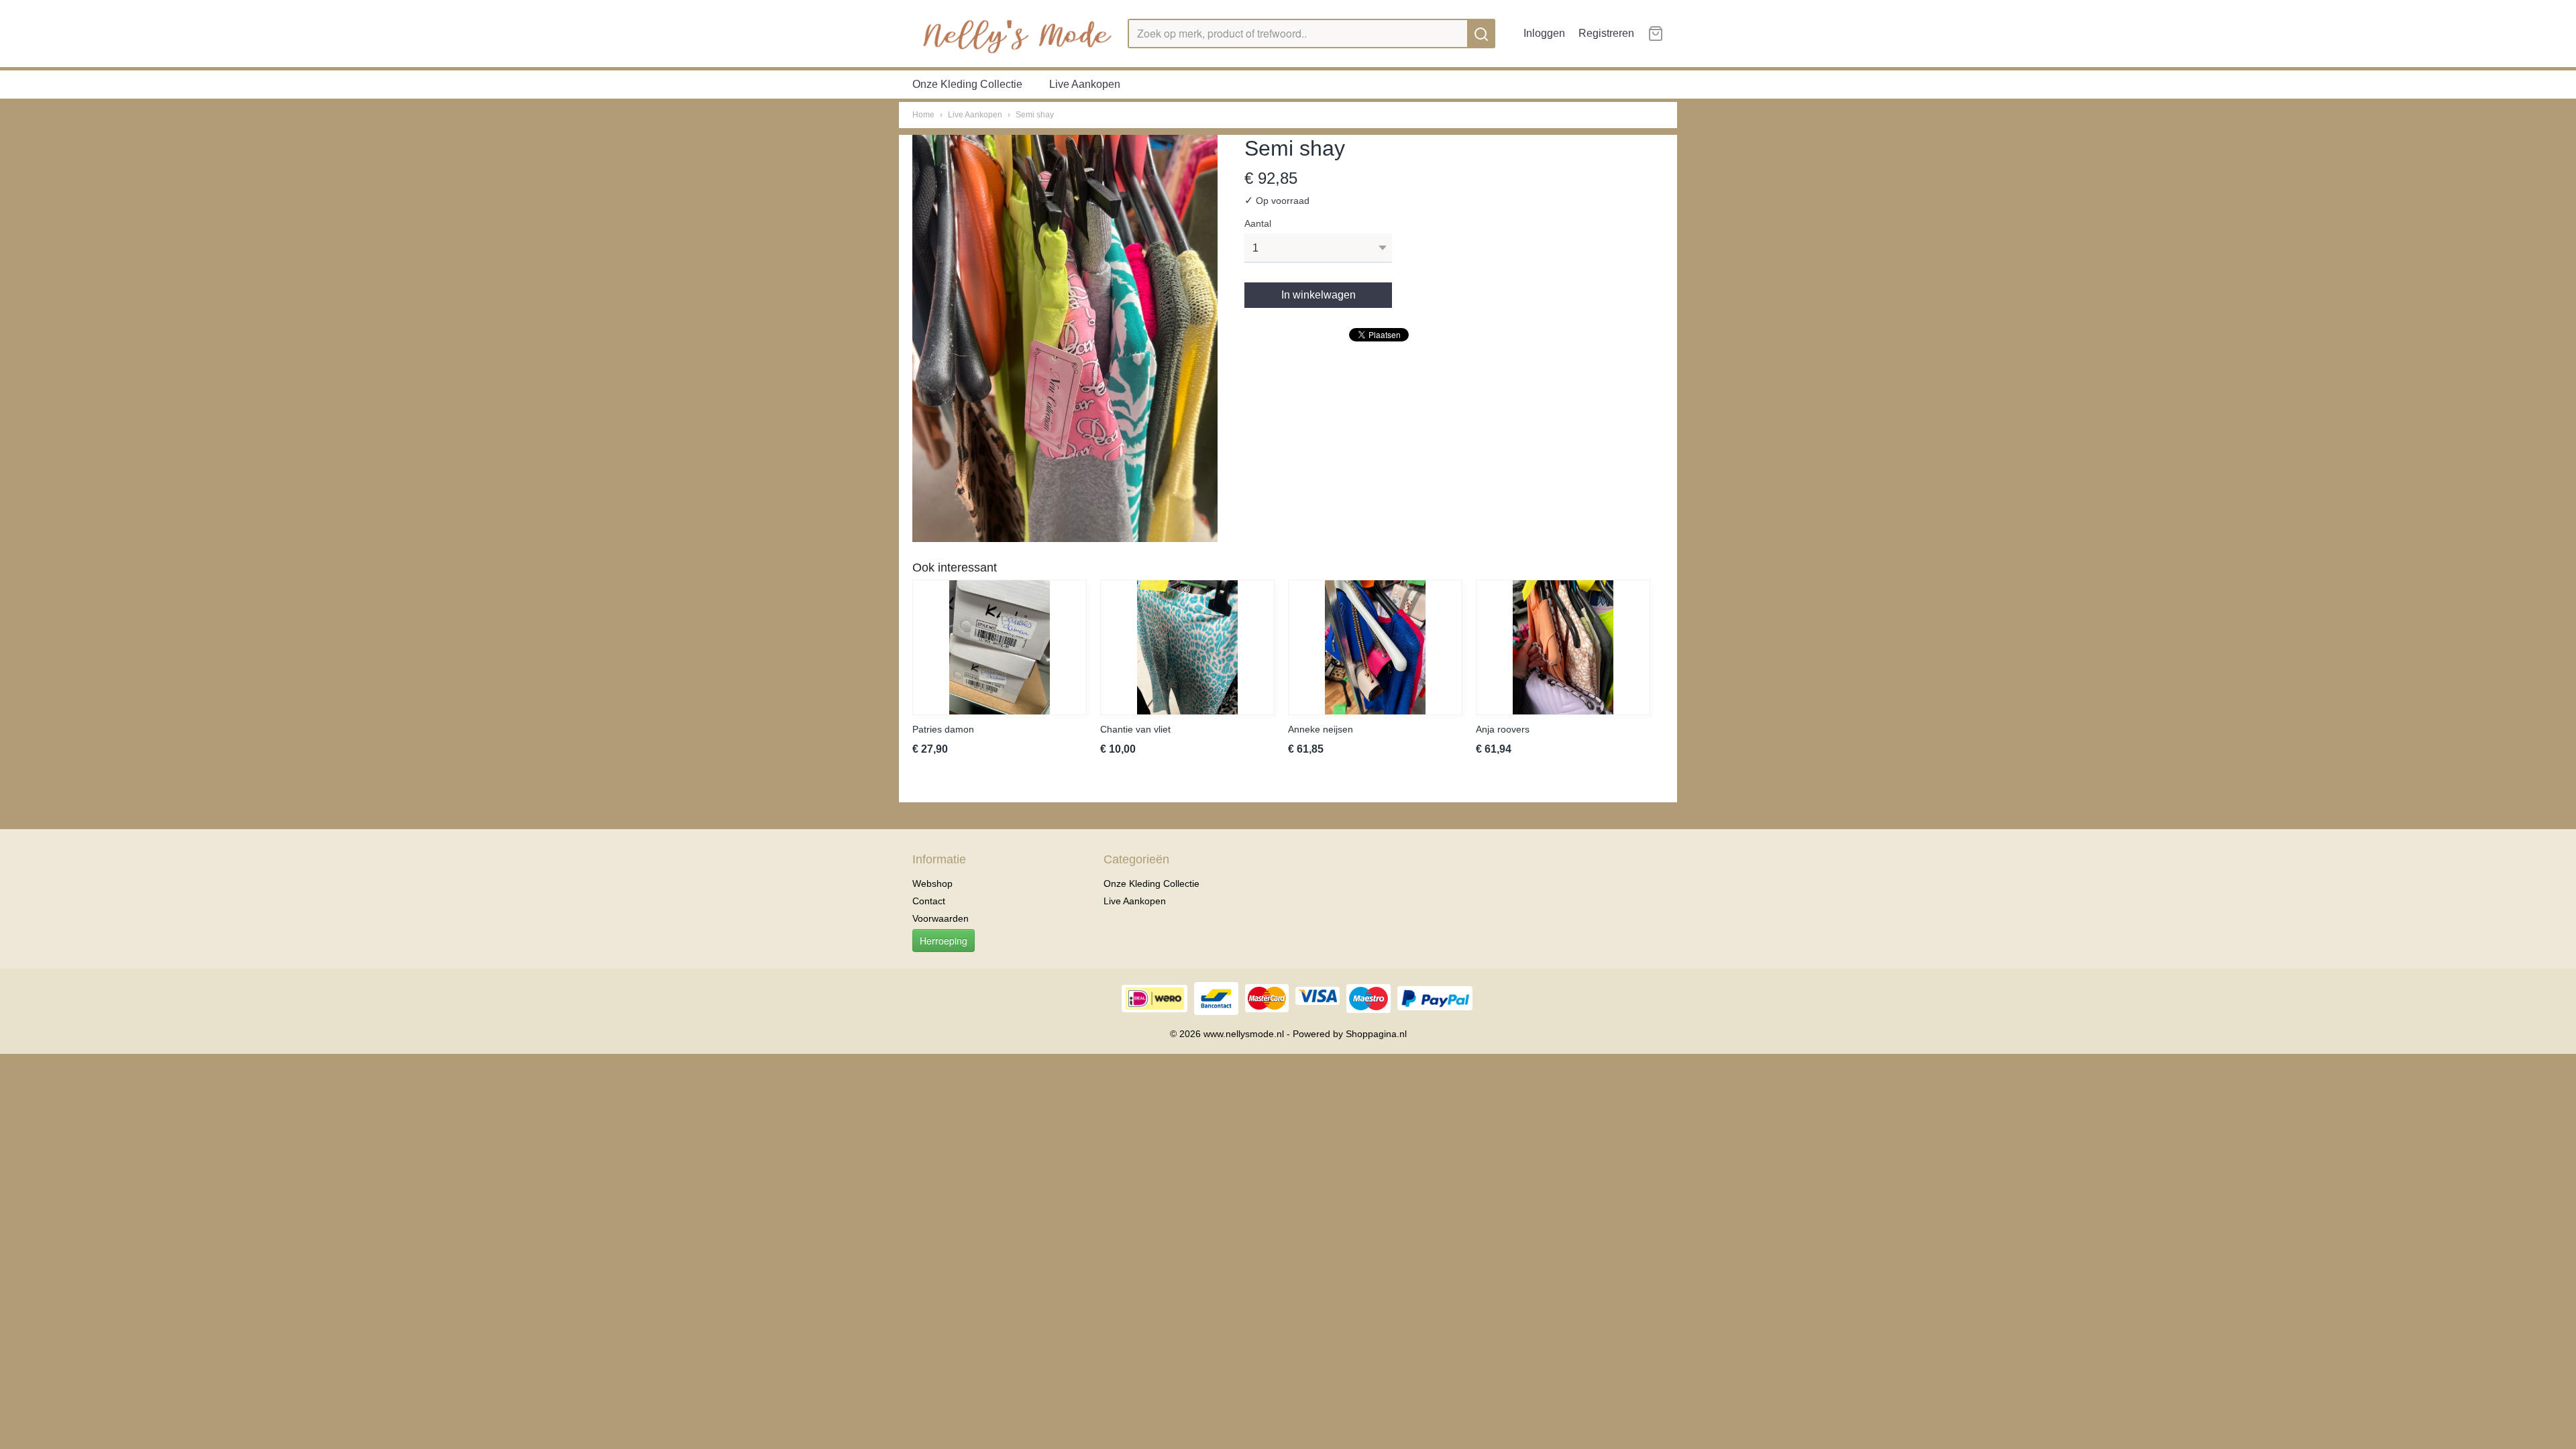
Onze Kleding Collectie (967, 84)
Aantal (1258, 223)
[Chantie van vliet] (1187, 647)
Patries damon (943, 729)
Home (923, 115)
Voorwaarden (941, 918)
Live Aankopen (1085, 84)
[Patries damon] (1000, 647)
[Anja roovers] (1563, 647)
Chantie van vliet (1135, 729)
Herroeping (944, 941)
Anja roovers (1503, 729)
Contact (929, 901)
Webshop (932, 883)
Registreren (1606, 33)
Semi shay (1035, 115)
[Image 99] (1065, 338)
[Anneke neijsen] (1375, 647)
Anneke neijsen (1321, 729)
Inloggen (1544, 33)
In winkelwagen (1319, 295)
